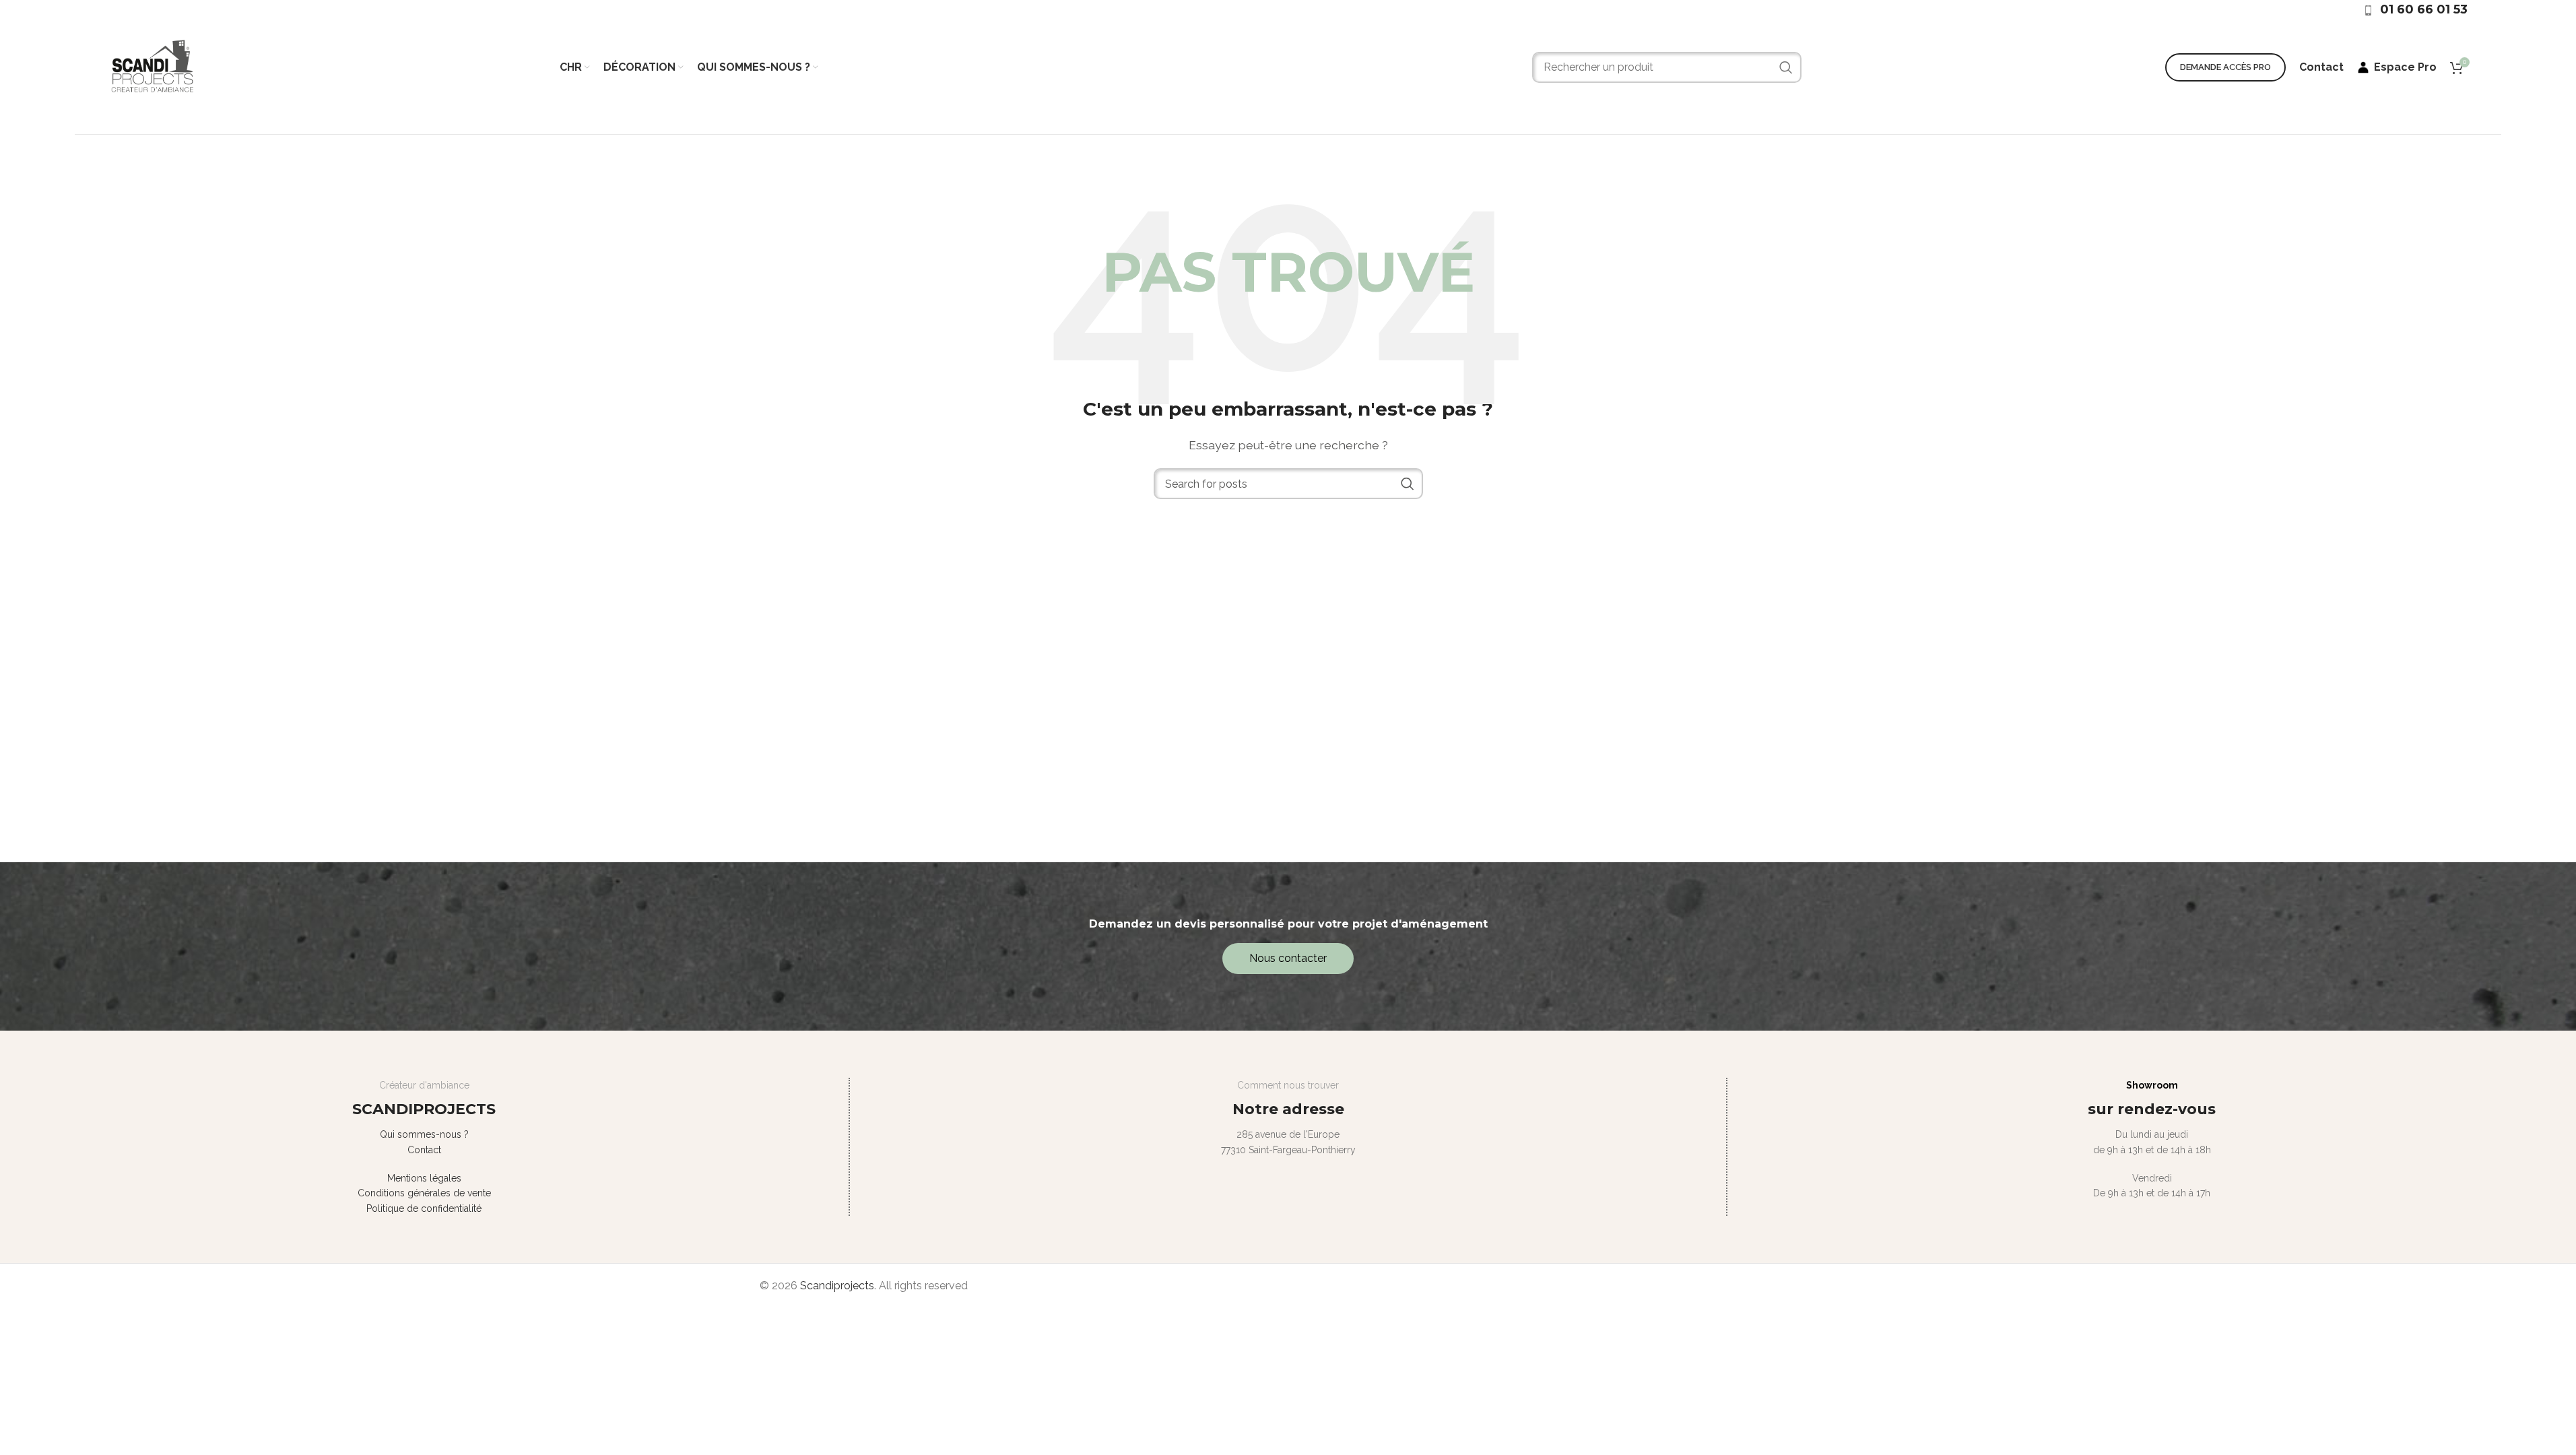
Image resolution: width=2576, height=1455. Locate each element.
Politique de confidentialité (424, 1208)
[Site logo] (152, 66)
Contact (424, 1150)
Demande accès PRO (2225, 67)
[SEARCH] (1786, 67)
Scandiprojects (837, 1286)
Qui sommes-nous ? (424, 1134)
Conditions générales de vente (424, 1193)
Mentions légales (424, 1178)
